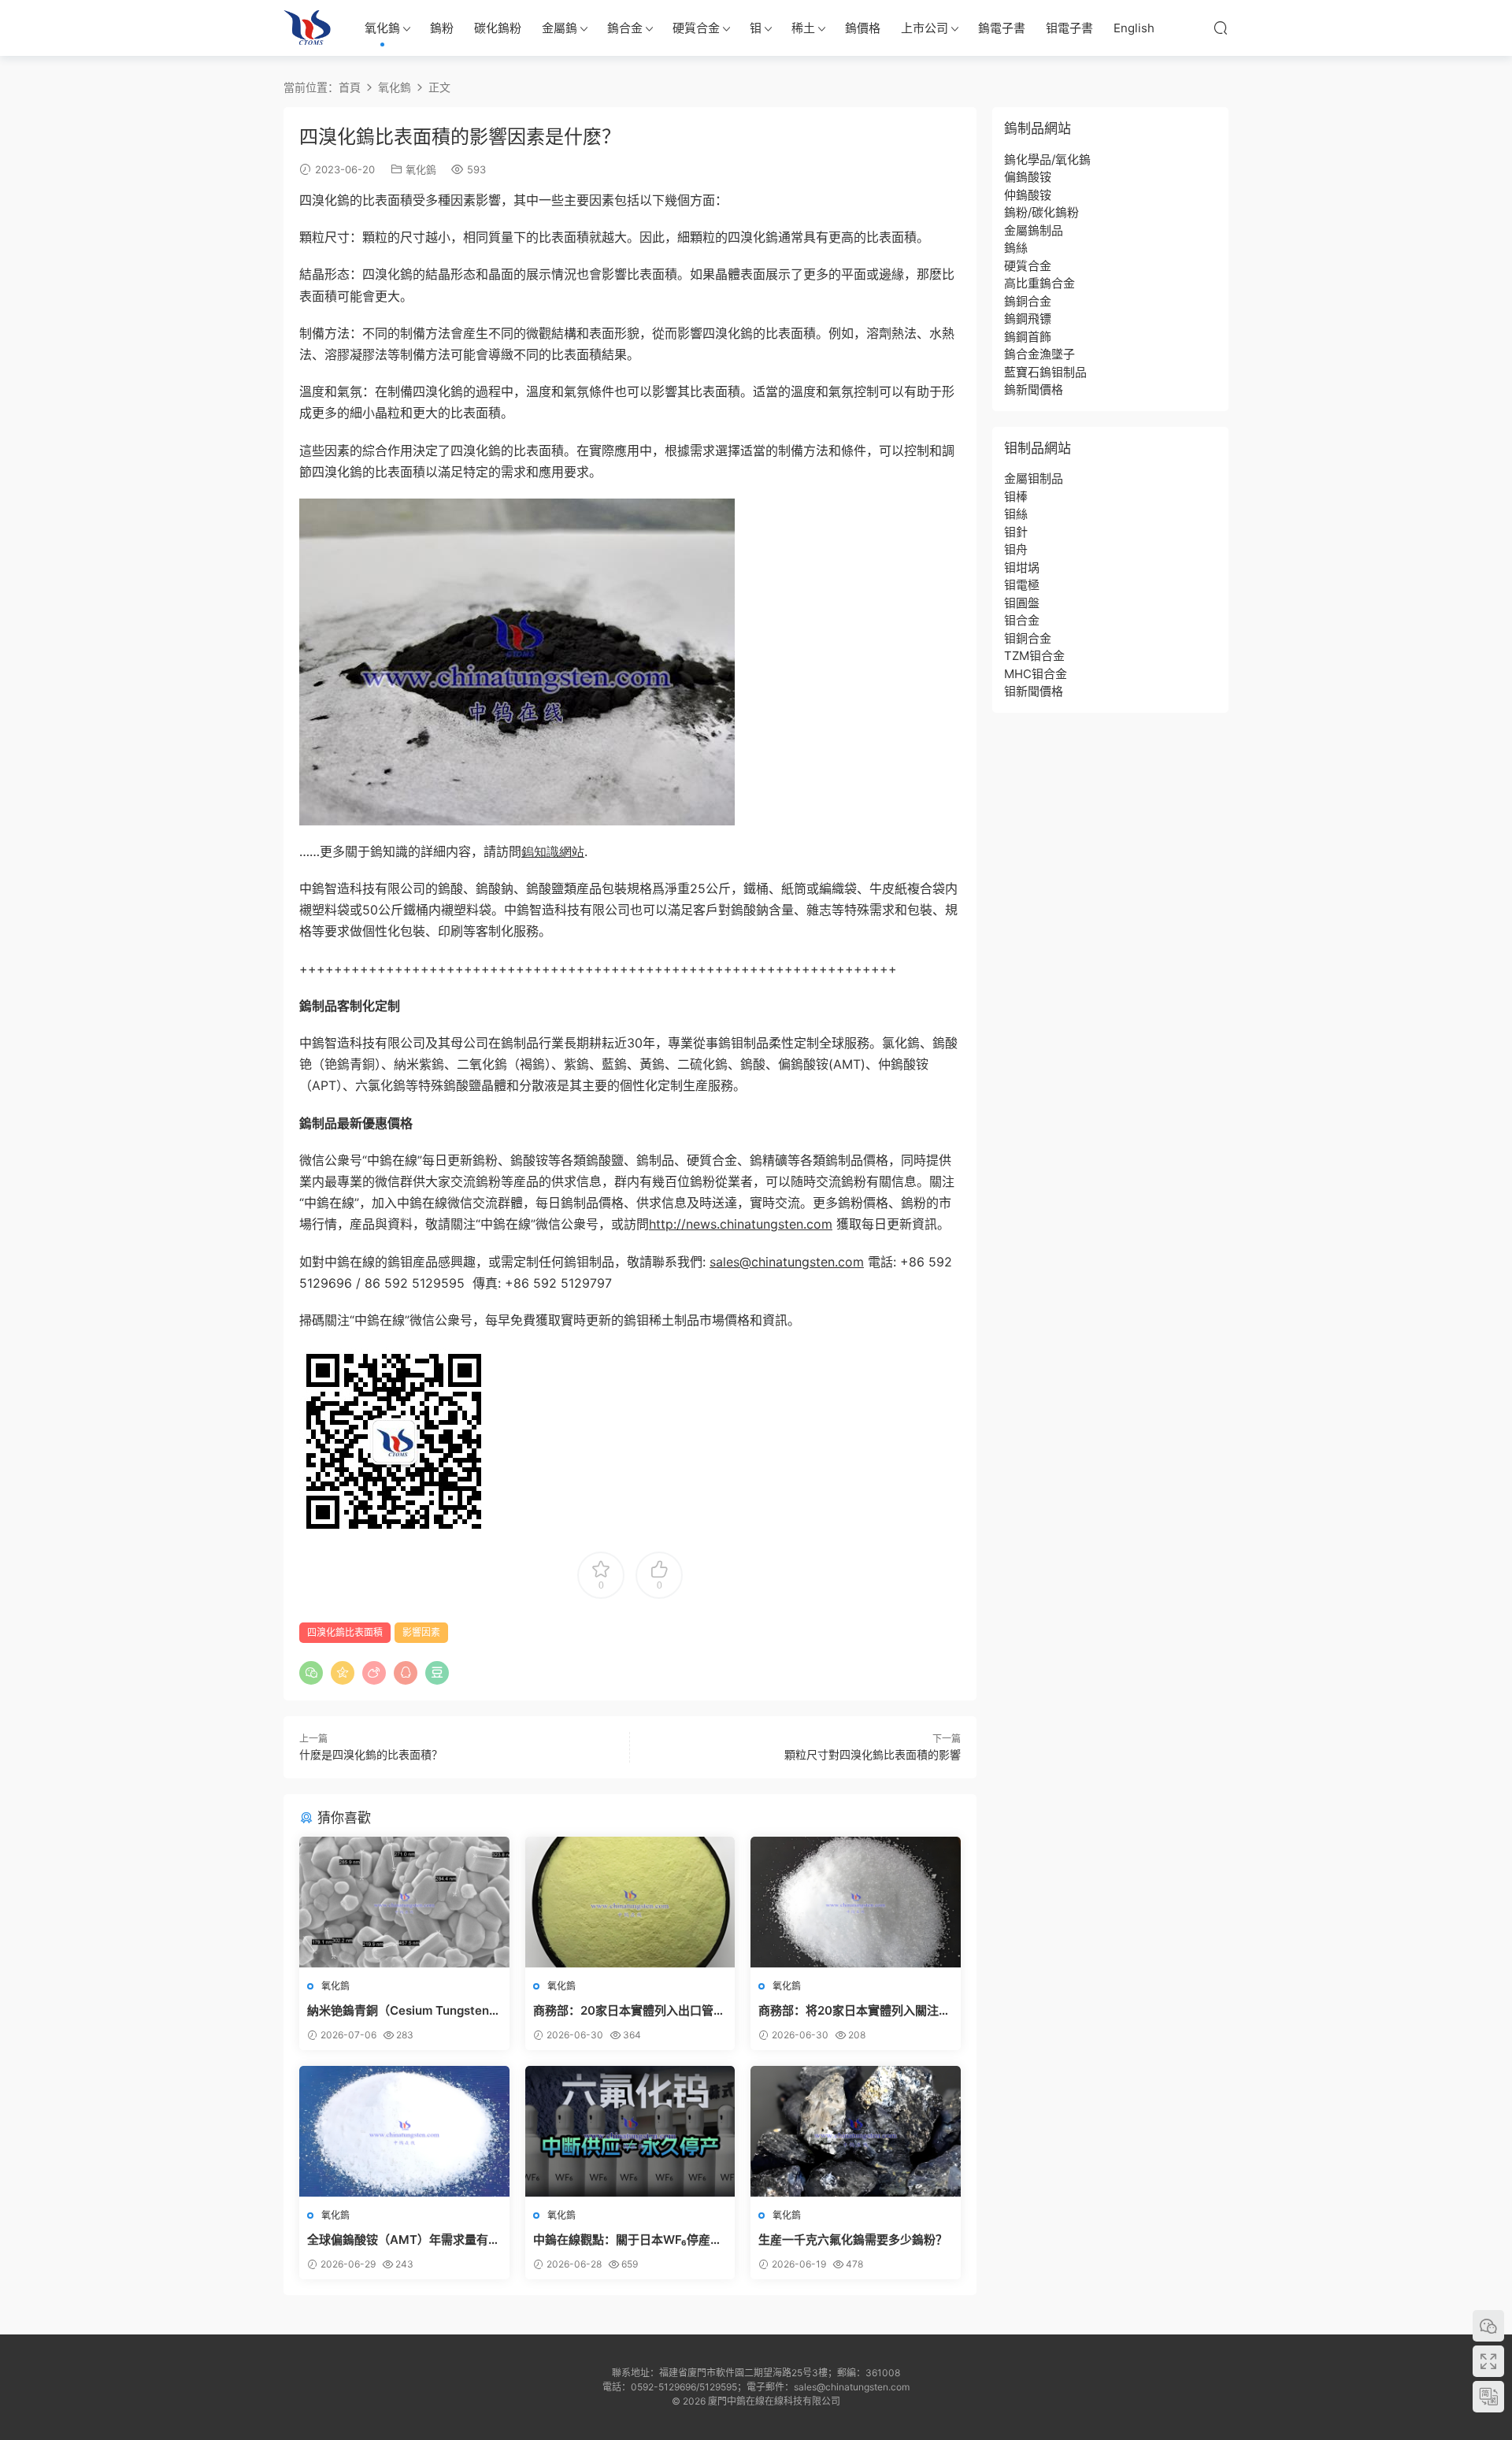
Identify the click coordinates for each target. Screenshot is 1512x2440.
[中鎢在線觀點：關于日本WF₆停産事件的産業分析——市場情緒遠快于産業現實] (630, 2131)
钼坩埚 (1022, 567)
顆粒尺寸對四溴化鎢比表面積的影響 (873, 1754)
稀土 (803, 28)
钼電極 (1022, 585)
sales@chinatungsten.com (787, 1262)
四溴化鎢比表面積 (345, 1632)
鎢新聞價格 (1034, 389)
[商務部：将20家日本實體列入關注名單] (856, 1902)
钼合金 (1022, 620)
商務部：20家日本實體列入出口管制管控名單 (629, 2011)
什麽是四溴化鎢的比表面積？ (371, 1754)
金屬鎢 (560, 28)
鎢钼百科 (307, 28)
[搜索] (1221, 28)
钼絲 (1016, 514)
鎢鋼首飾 (1028, 337)
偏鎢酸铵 (1028, 177)
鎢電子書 (1002, 28)
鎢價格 (863, 28)
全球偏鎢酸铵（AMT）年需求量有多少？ (404, 2240)
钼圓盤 (1022, 603)
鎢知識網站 (553, 851)
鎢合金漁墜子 (1039, 354)
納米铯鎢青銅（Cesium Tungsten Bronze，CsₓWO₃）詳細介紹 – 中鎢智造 (403, 2011)
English (1134, 28)
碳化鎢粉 (498, 28)
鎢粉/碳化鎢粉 (1041, 212)
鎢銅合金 (1028, 301)
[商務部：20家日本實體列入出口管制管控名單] (630, 1902)
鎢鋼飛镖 (1028, 319)
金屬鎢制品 (1034, 230)
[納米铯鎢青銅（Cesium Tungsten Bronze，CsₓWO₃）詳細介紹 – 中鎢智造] (404, 1902)
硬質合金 (696, 28)
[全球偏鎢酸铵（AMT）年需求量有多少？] (404, 2131)
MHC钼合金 (1036, 674)
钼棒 (1016, 497)
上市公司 (925, 28)
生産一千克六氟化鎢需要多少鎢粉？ (853, 2240)
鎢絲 (1016, 248)
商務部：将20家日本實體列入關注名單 (854, 2011)
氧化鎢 (382, 28)
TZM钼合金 (1034, 656)
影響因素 (421, 1632)
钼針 (1016, 532)
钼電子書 (1069, 28)
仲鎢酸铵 (1028, 195)
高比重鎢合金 (1039, 283)
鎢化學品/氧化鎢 (1047, 159)
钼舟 (1016, 549)
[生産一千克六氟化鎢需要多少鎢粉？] (856, 2131)
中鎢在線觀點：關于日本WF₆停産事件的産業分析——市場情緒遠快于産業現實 (628, 2240)
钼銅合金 (1028, 638)
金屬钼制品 (1034, 478)
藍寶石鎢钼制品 (1045, 372)
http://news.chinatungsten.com (741, 1224)
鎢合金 (625, 28)
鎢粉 (442, 28)
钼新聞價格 (1034, 691)
